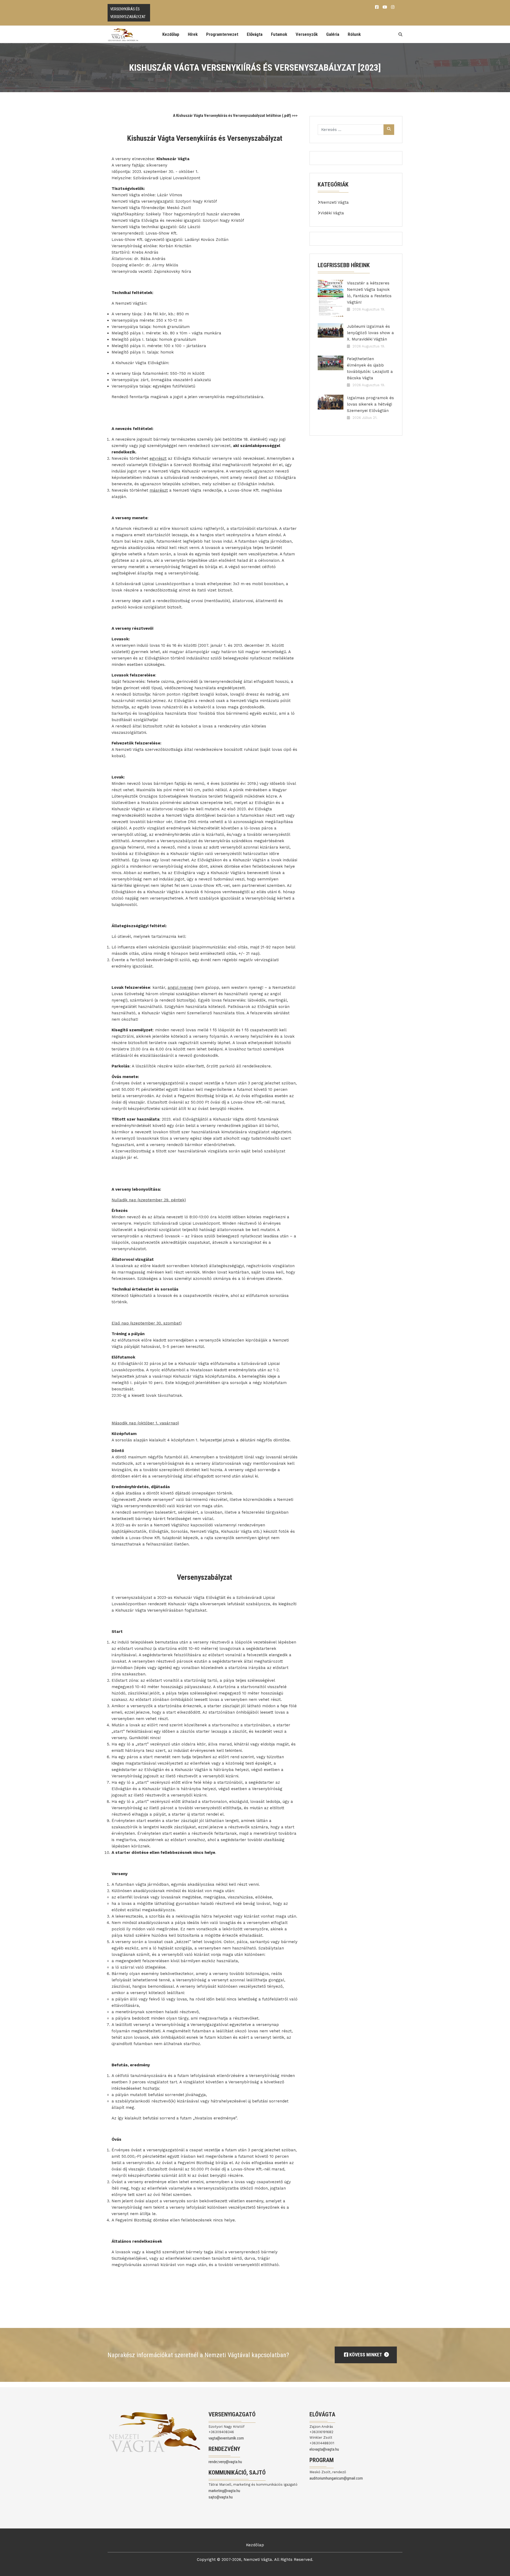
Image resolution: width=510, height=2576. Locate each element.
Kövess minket (365, 2355)
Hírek (193, 34)
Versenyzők (307, 34)
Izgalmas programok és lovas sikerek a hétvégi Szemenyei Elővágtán (370, 404)
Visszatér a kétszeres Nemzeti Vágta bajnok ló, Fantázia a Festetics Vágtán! (369, 293)
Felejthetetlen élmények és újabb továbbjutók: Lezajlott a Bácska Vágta (370, 368)
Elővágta (255, 34)
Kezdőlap (171, 34)
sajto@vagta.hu (221, 2497)
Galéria (333, 34)
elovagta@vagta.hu (324, 2449)
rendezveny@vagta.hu (225, 2462)
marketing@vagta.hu (224, 2491)
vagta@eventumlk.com (226, 2438)
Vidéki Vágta (332, 213)
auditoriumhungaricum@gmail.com (336, 2478)
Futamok (279, 34)
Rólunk (354, 34)
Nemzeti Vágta (335, 202)
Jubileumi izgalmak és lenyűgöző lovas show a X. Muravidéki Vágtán (370, 333)
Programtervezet (222, 34)
